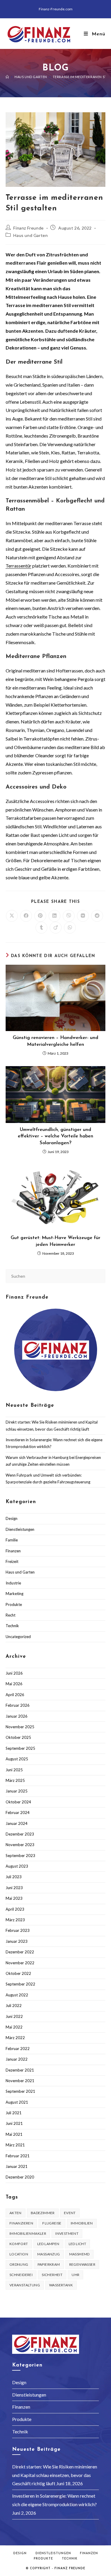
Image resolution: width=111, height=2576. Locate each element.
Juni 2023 (14, 1888)
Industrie (13, 1583)
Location (19, 2254)
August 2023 (17, 1866)
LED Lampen (48, 2244)
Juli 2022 (14, 2006)
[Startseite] (7, 77)
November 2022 (20, 1963)
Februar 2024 (18, 1813)
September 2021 (20, 2091)
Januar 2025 (17, 1791)
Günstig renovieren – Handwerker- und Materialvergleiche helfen (55, 1041)
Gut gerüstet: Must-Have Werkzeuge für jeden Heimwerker (55, 1241)
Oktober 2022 (18, 1973)
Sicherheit (52, 2275)
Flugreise (52, 2223)
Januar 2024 (17, 1823)
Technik (12, 1626)
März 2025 (15, 1780)
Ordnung (19, 2264)
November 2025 (20, 1727)
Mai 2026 (14, 1684)
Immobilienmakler (28, 2233)
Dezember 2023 (20, 1834)
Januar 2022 (17, 2059)
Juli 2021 (14, 2113)
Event (70, 2213)
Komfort (19, 2244)
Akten (16, 2213)
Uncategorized (18, 1637)
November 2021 (20, 2081)
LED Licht (78, 2244)
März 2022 (15, 2038)
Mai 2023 (14, 1898)
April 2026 (15, 1695)
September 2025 (20, 1748)
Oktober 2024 (18, 1802)
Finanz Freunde (28, 228)
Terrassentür (18, 566)
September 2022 (20, 1984)
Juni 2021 (14, 2123)
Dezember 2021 (20, 2070)
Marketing (15, 1594)
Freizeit (12, 1561)
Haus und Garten (30, 235)
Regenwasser (82, 2264)
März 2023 (15, 1920)
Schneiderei (21, 2275)
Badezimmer (43, 2213)
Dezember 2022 (20, 1952)
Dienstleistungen (20, 1529)
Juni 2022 (14, 2016)
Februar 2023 (18, 1930)
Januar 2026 (17, 1716)
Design (12, 1518)
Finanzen (13, 1551)
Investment (67, 2233)
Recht (11, 1615)
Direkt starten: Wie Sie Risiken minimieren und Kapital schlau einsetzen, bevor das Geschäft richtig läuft (55, 2475)
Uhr (75, 2275)
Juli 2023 (14, 1877)
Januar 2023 (17, 1941)
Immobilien (82, 2223)
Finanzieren (21, 2223)
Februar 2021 (18, 2156)
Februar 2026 (18, 1705)
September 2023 (20, 1856)
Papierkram (49, 2264)
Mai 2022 (14, 2027)
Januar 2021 (17, 2166)
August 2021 (17, 2102)
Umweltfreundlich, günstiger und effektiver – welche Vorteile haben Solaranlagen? (55, 1136)
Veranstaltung (25, 2285)
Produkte (14, 1604)
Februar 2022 (18, 2049)
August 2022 (17, 1995)
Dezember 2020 (20, 2177)
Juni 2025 (14, 1770)
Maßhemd (79, 2254)
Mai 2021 (14, 2134)
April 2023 (15, 1909)
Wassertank (61, 2285)
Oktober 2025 (18, 1737)
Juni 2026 (14, 1673)
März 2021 (15, 2145)
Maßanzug (49, 2254)
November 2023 (20, 1845)
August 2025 (17, 1759)
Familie (12, 1540)
